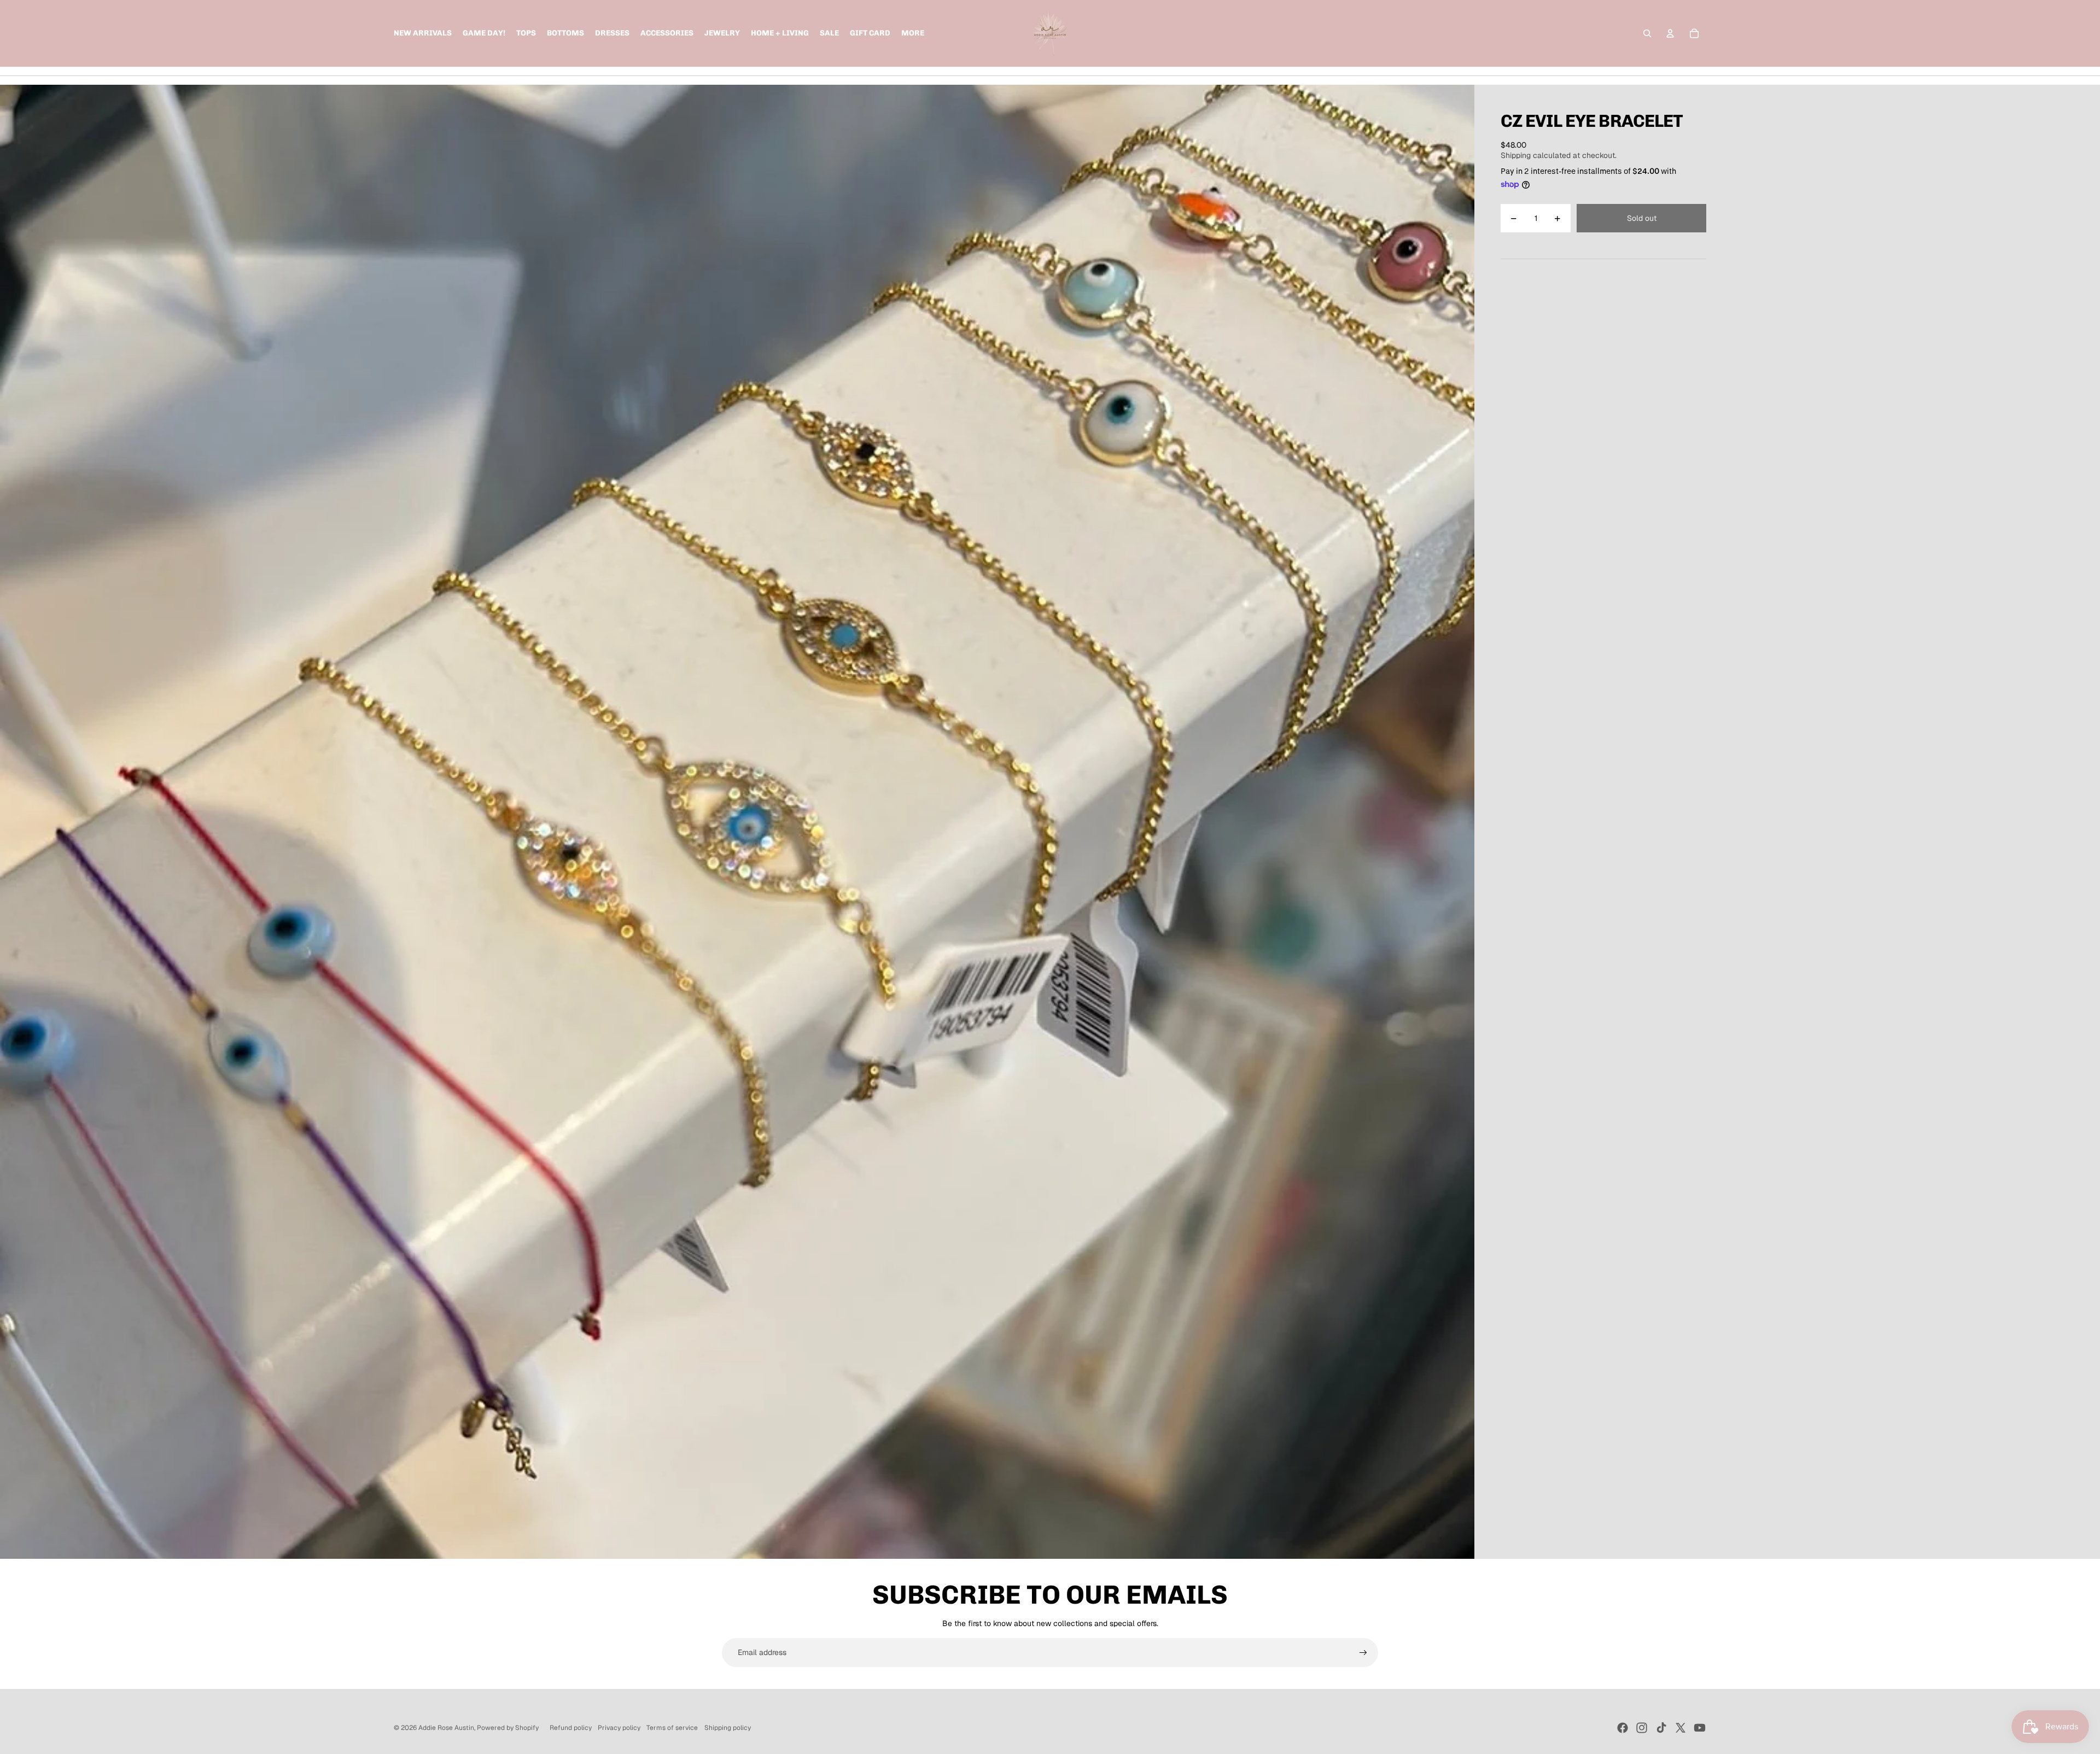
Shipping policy (728, 1728)
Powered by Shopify (508, 1728)
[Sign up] (1363, 1653)
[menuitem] (913, 33)
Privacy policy (619, 1728)
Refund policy (571, 1728)
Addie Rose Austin (446, 1728)
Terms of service (672, 1728)
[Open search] (1647, 33)
